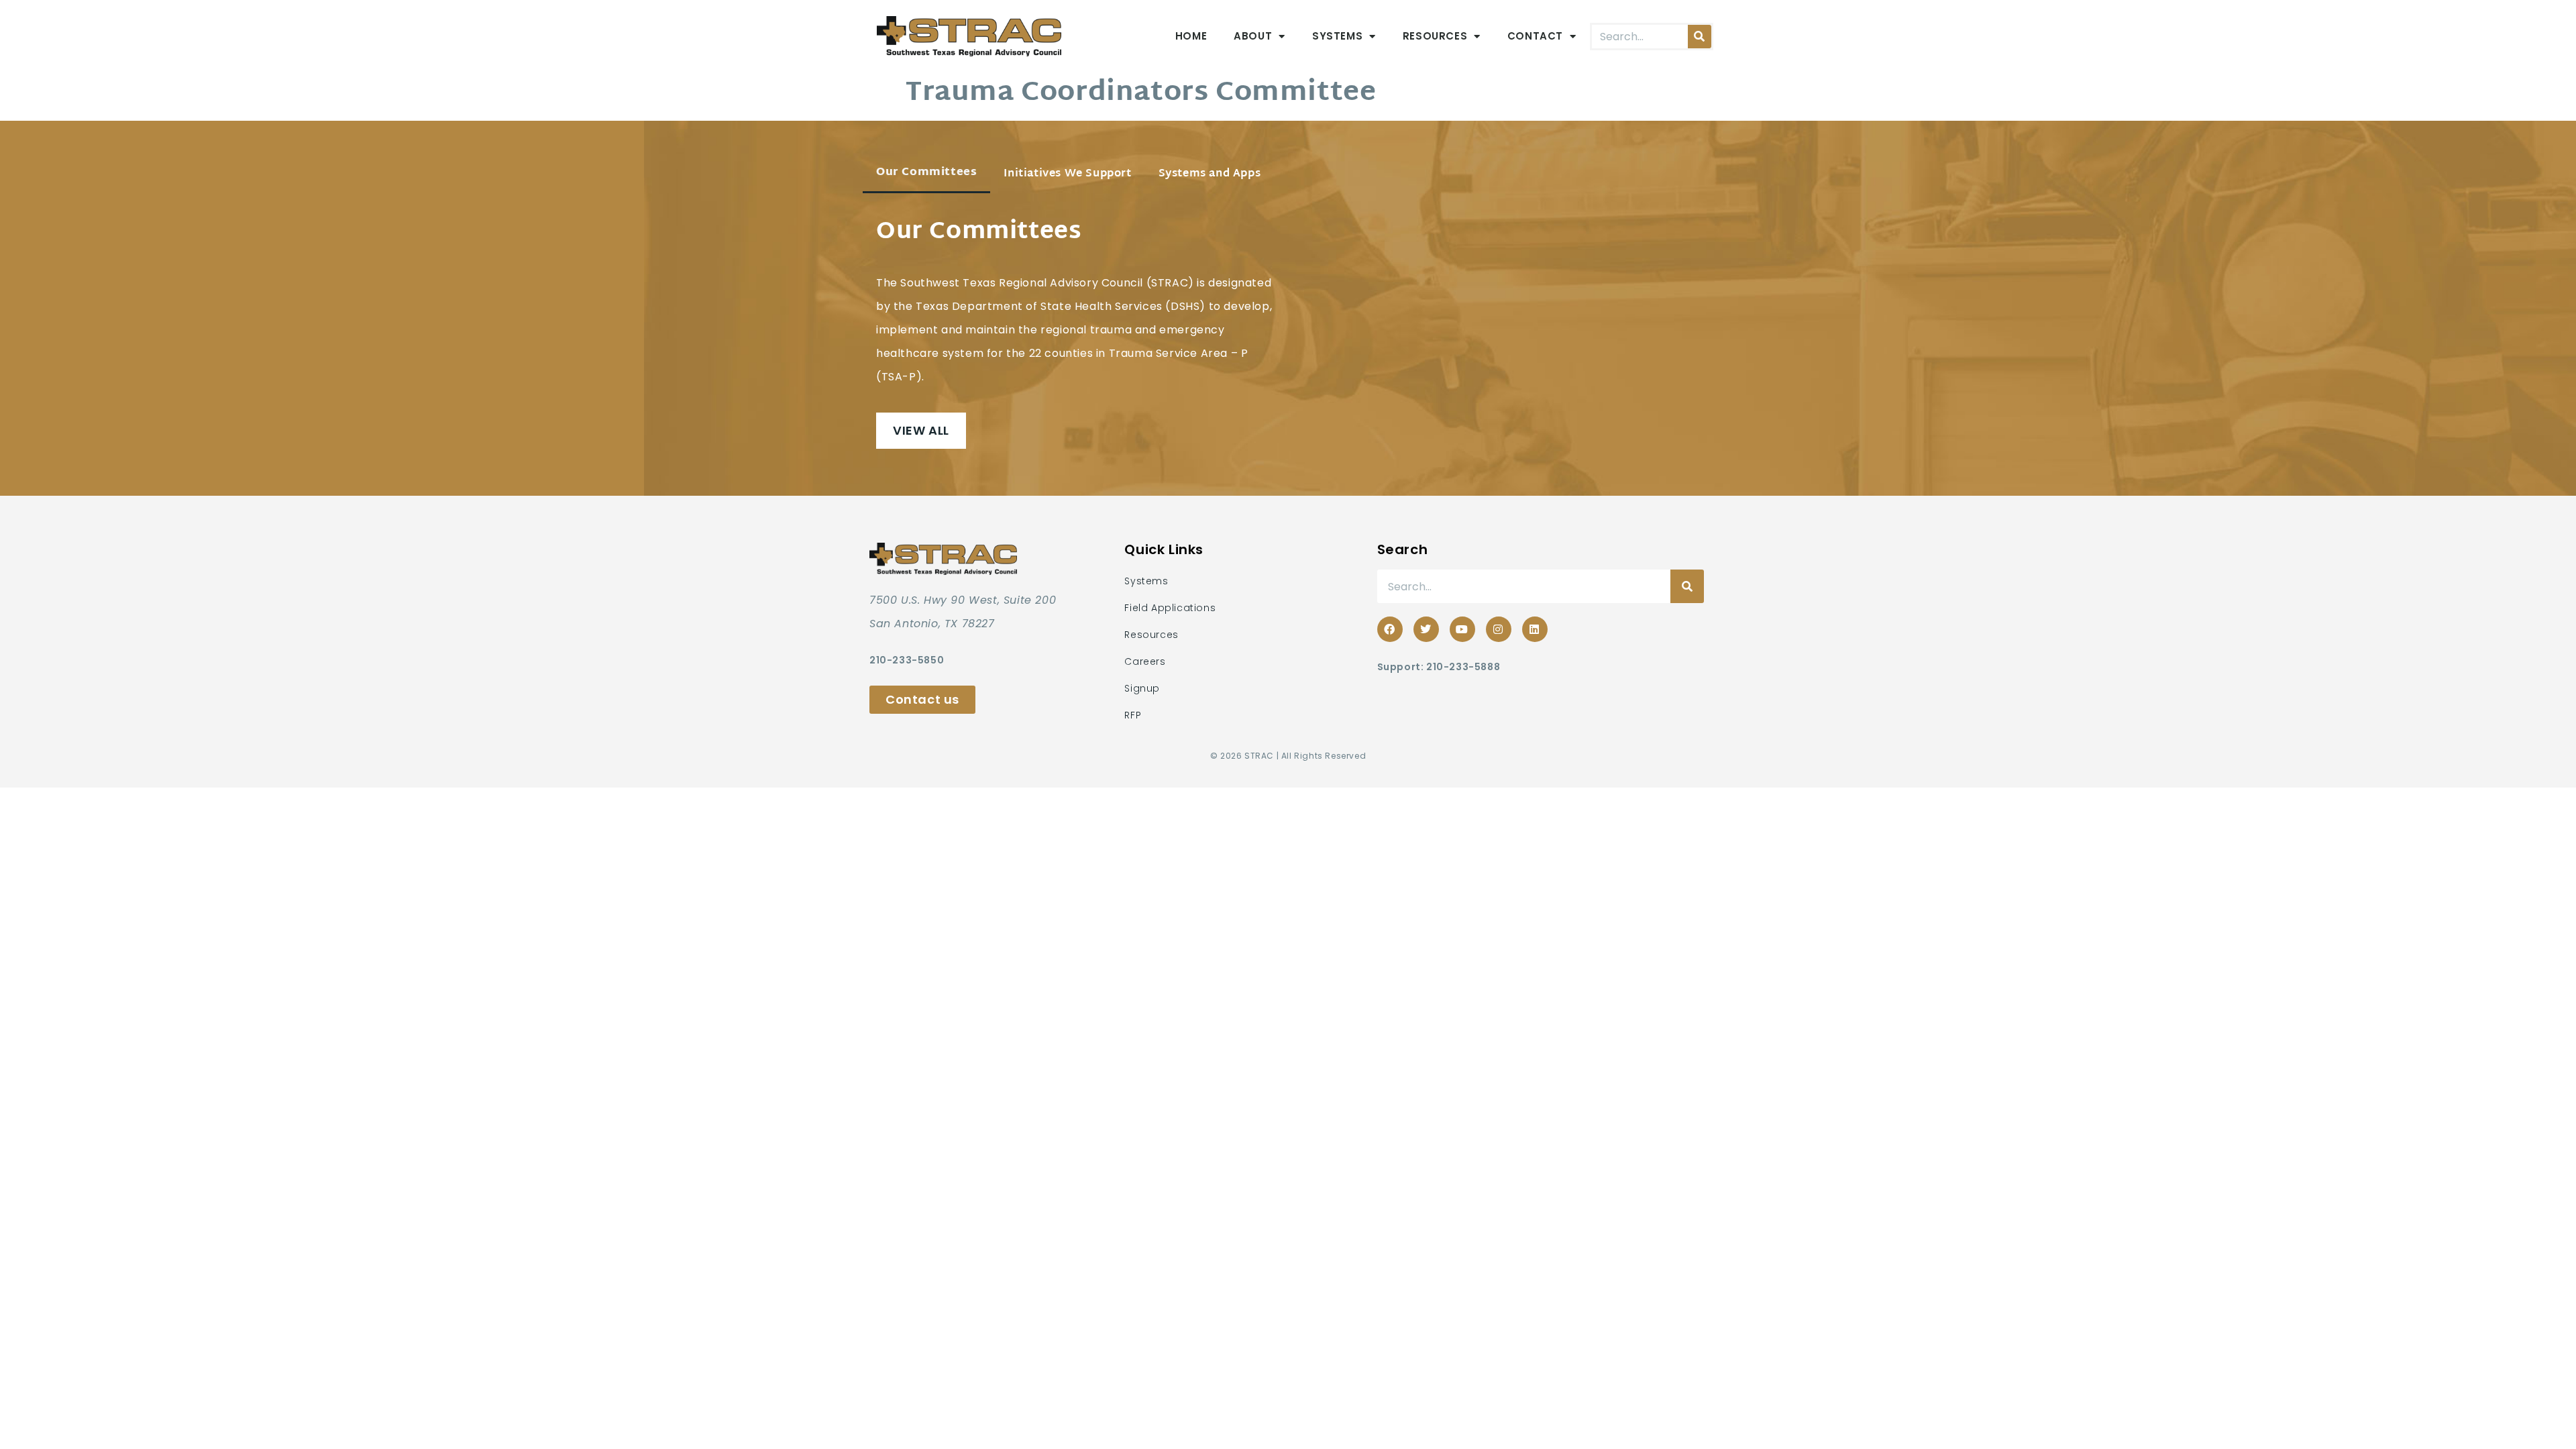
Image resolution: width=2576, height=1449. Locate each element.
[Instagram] (1499, 629)
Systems (1337, 36)
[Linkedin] (1535, 629)
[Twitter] (1426, 629)
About (1253, 36)
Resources (1435, 36)
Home (1191, 36)
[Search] (1700, 37)
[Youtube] (1462, 629)
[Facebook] (1390, 629)
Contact (1535, 36)
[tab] (926, 174)
